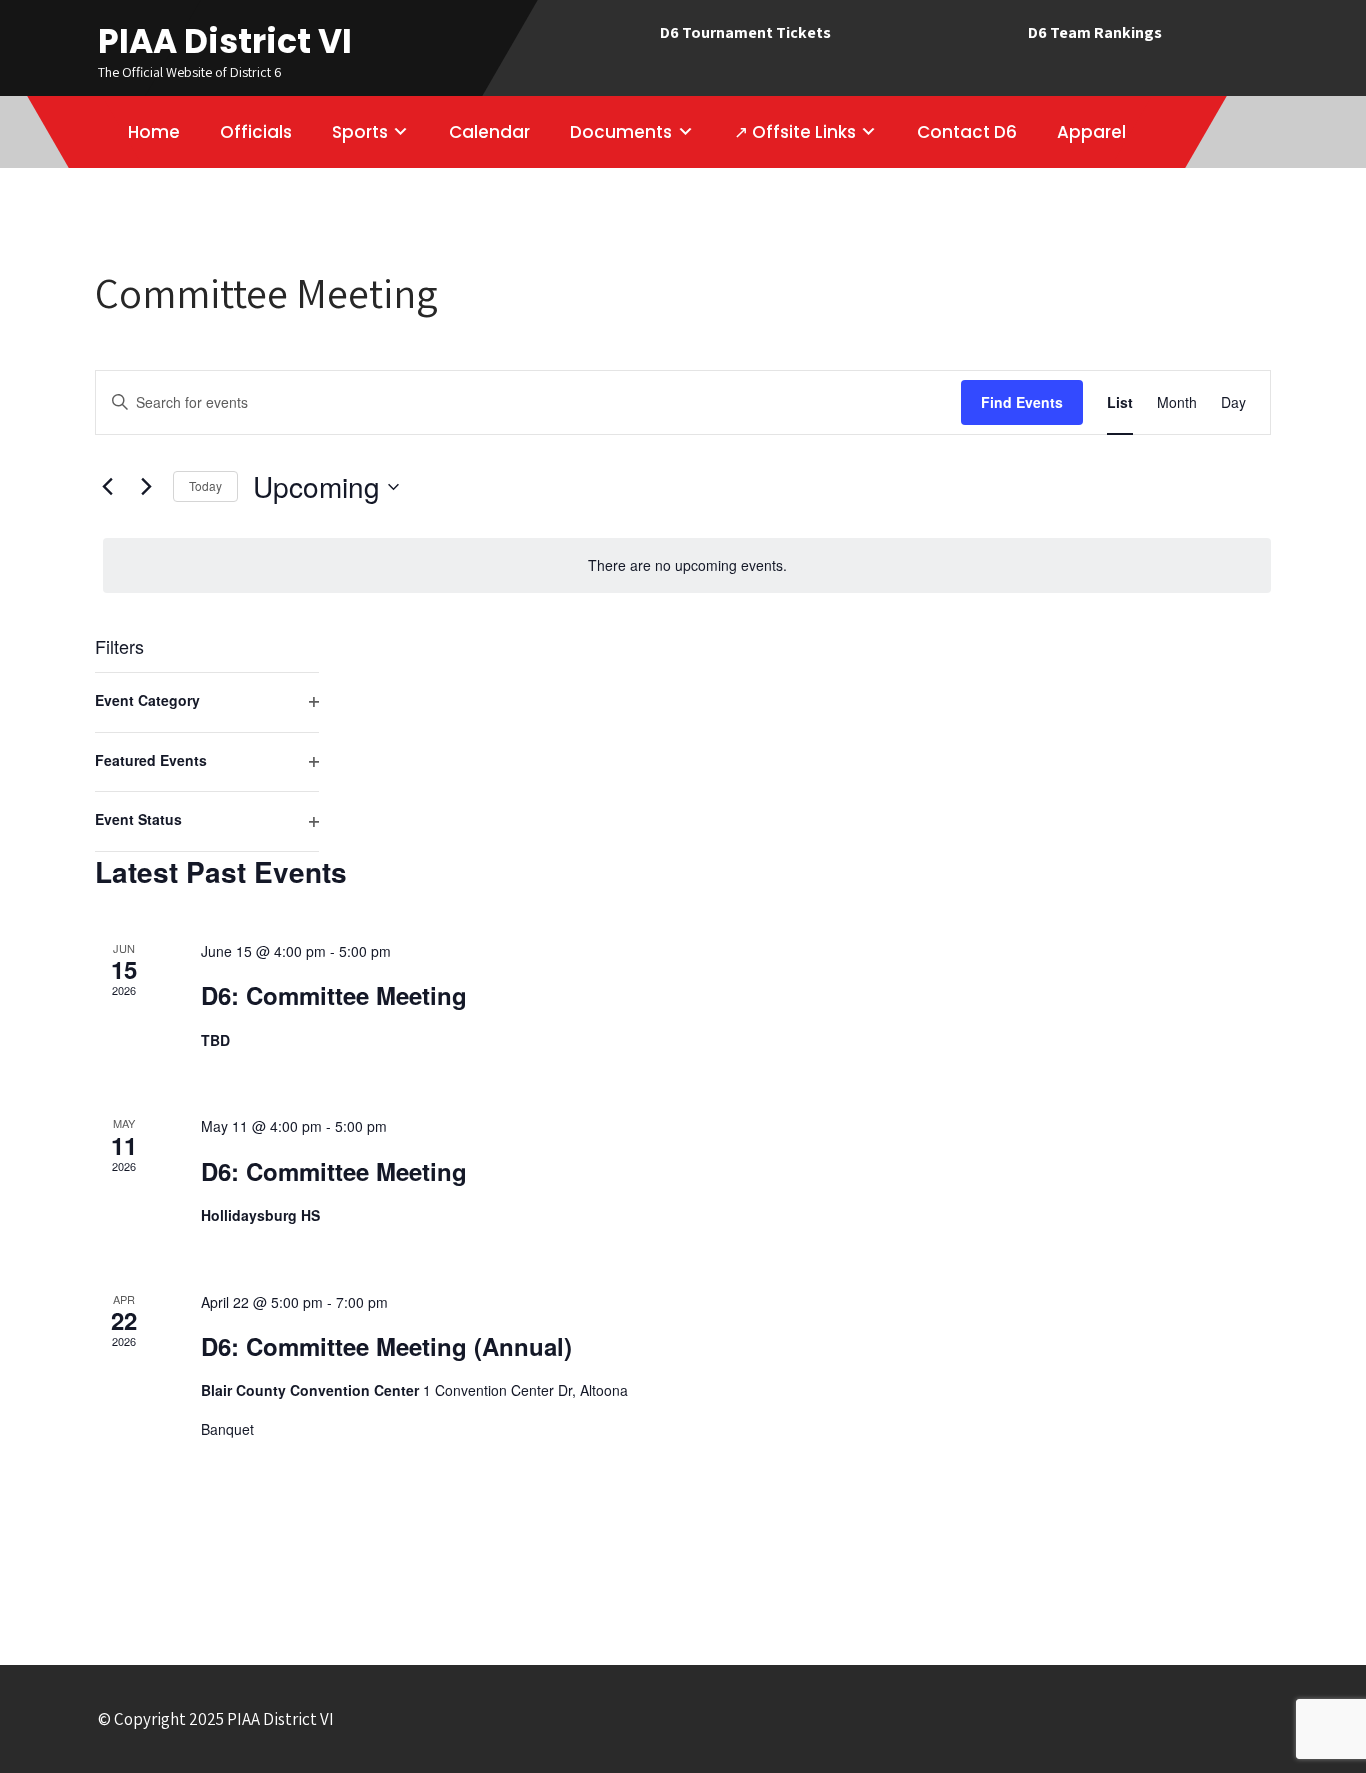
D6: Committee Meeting (334, 995)
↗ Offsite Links (795, 132)
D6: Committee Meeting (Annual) (386, 1346)
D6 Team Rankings (1095, 32)
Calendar (489, 132)
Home (154, 132)
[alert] (687, 565)
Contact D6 (967, 132)
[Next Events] (146, 487)
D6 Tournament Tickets (745, 32)
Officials (256, 132)
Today (205, 485)
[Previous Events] (107, 487)
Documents (621, 132)
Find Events (1022, 402)
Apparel (1091, 132)
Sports (360, 132)
